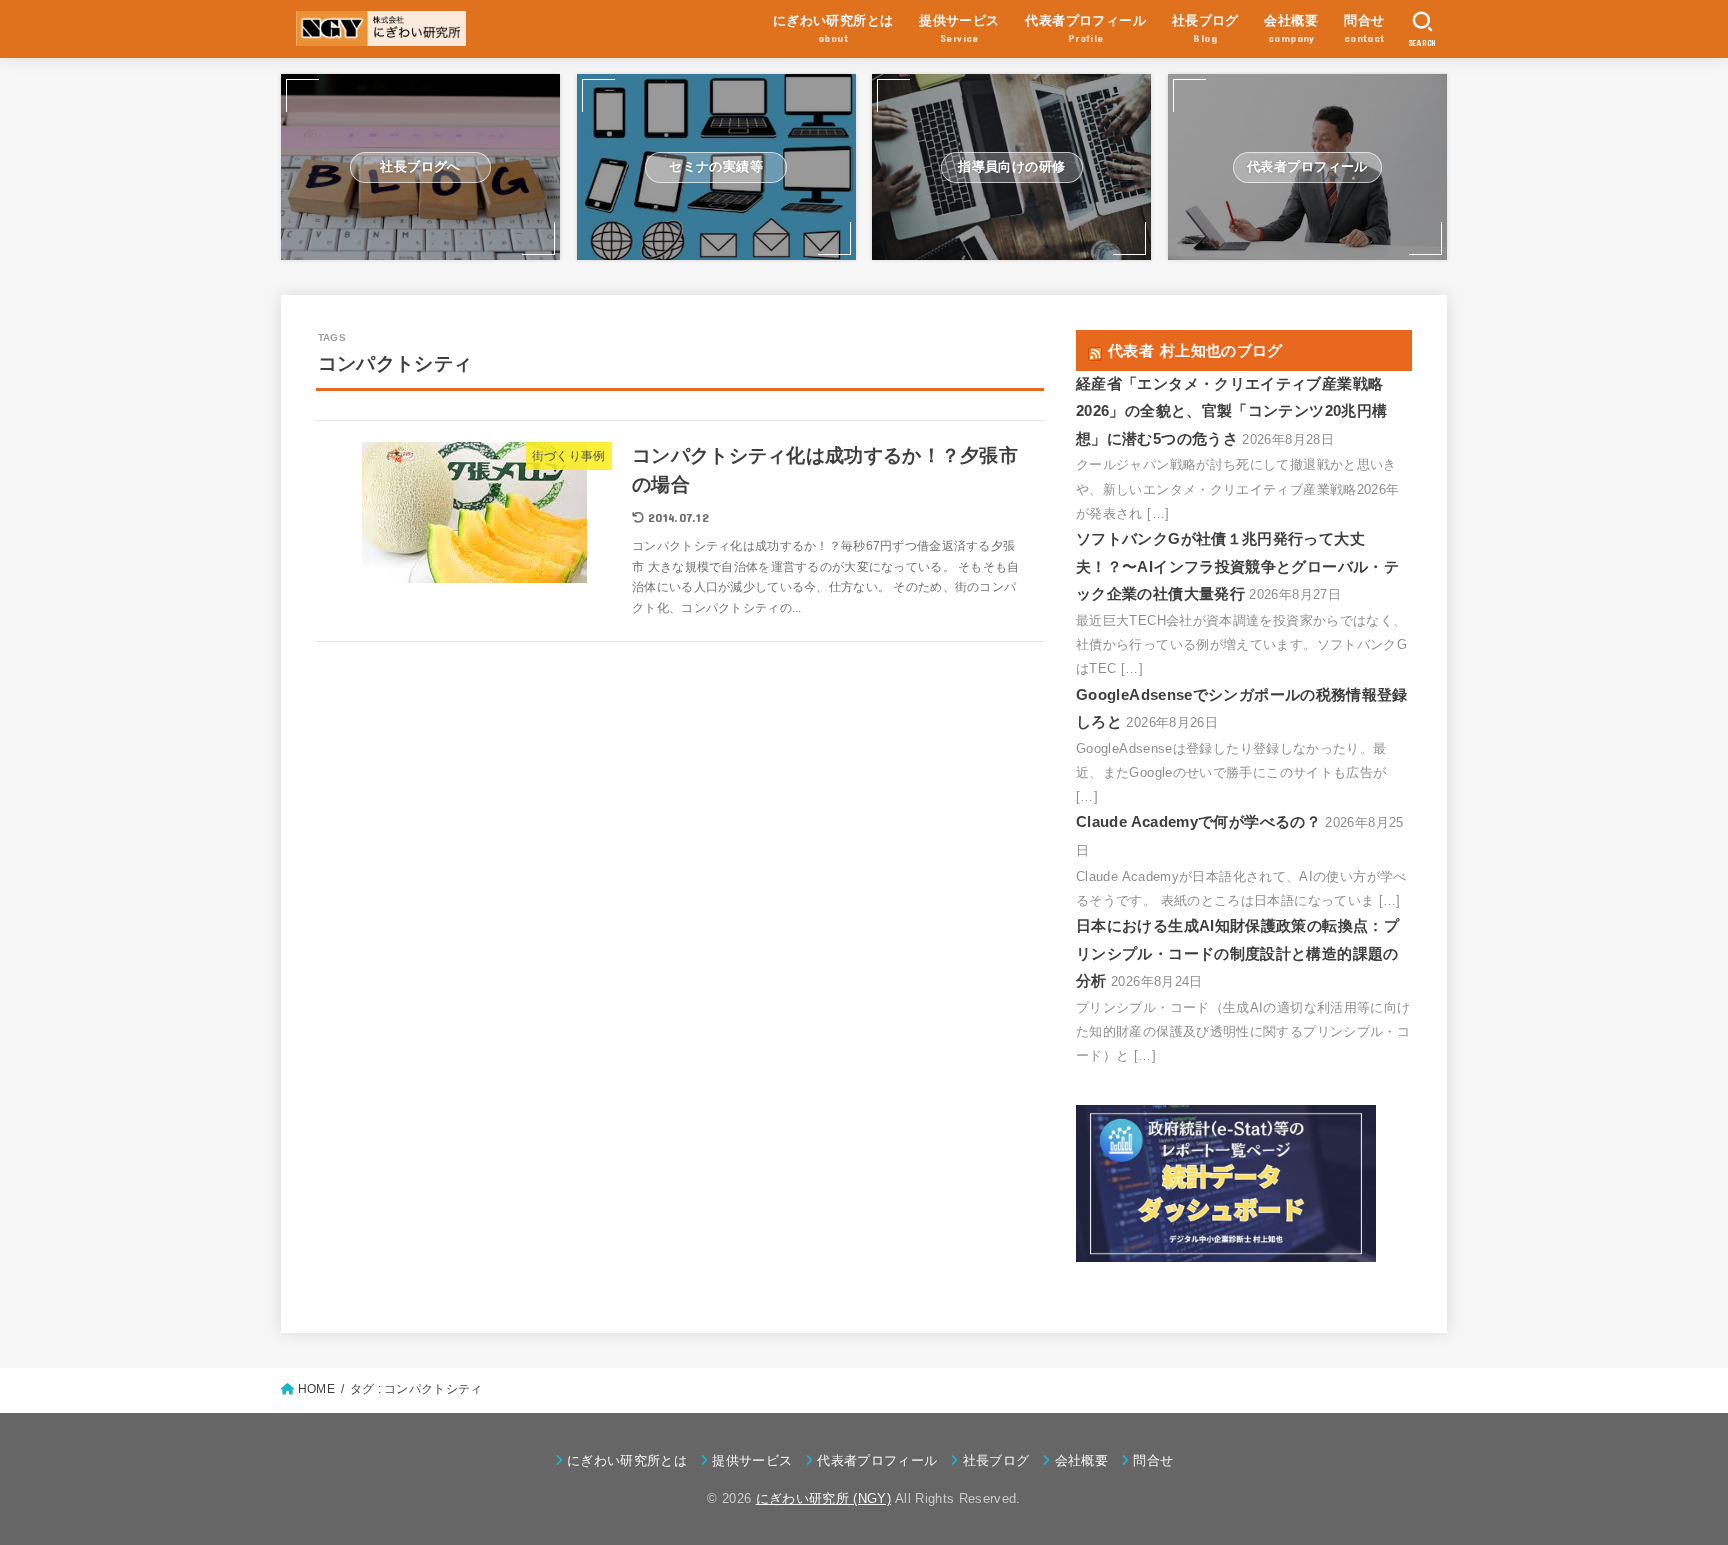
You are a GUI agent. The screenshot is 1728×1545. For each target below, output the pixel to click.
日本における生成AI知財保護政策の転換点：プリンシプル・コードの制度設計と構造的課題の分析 (1237, 953)
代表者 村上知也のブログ (1195, 350)
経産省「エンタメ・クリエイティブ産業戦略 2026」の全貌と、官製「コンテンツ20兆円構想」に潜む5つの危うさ (1231, 411)
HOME (316, 1389)
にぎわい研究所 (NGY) (823, 1498)
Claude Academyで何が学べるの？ (1198, 822)
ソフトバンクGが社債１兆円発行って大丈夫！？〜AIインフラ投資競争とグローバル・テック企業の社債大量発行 (1237, 566)
